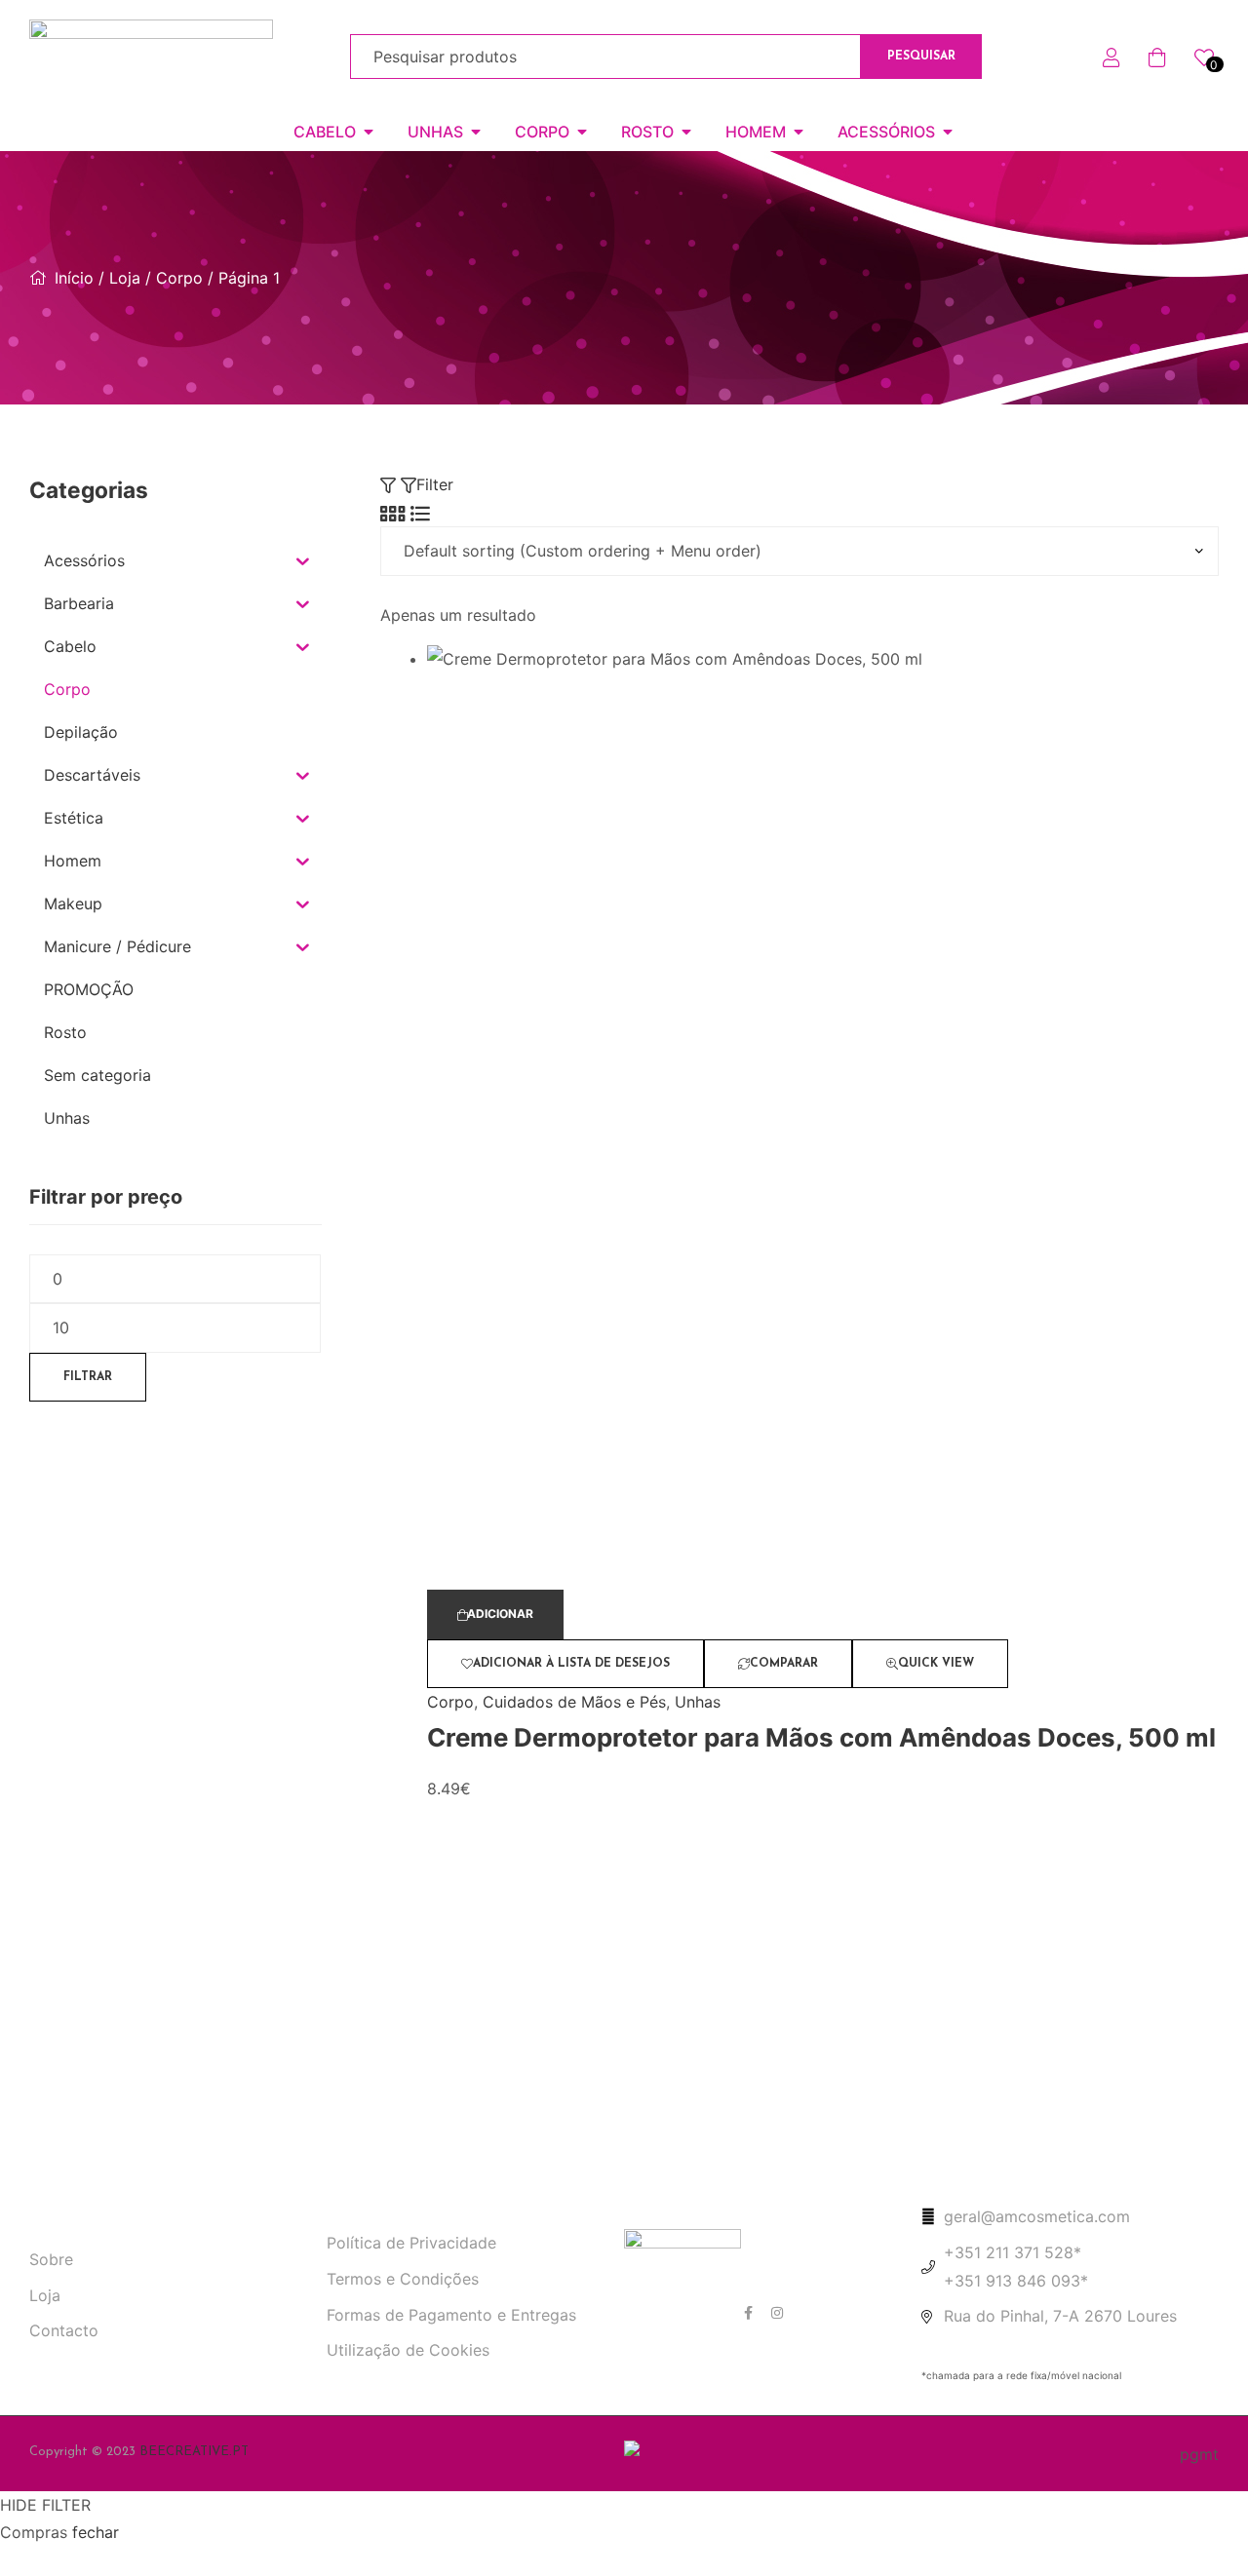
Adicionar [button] (500, 1614)
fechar (96, 2532)
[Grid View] (393, 513)
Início (74, 278)
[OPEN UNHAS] (476, 132)
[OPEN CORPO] (582, 132)
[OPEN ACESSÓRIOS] (948, 132)
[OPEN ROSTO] (686, 132)
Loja (125, 278)
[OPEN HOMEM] (799, 132)
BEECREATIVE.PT (194, 2452)
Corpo (179, 278)
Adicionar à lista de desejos (571, 1664)
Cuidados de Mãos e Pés (574, 1702)
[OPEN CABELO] (369, 132)
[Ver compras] (1157, 56)
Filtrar (88, 1377)
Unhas (698, 1702)
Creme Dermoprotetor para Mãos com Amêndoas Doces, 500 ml (821, 1737)
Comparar (784, 1664)
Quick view (936, 1664)
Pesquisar (921, 57)
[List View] (420, 513)
